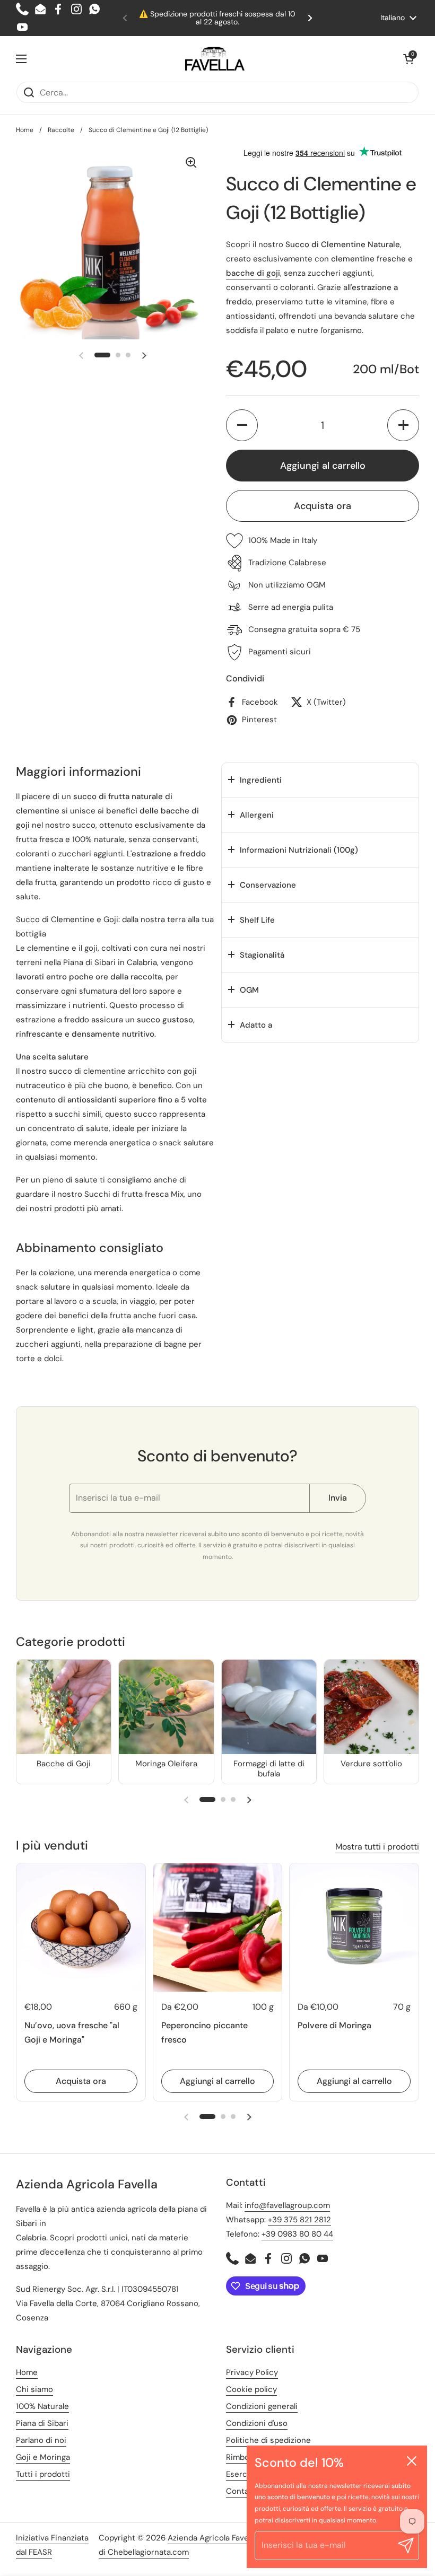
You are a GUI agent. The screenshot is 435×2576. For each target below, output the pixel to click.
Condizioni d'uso (257, 2423)
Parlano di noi (41, 2440)
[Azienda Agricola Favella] (215, 59)
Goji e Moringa (43, 2457)
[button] (408, 59)
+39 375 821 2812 (299, 2220)
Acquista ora (323, 506)
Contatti (242, 2491)
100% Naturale (42, 2406)
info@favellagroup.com (287, 2205)
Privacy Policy (252, 2372)
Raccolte (61, 130)
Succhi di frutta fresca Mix (134, 1194)
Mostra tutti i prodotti (377, 1847)
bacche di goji (253, 273)
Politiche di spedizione (268, 2440)
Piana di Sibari (89, 962)
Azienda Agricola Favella (212, 2538)
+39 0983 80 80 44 (297, 2234)
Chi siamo (34, 2389)
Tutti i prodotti (43, 2474)
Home (25, 130)
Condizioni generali (262, 2406)
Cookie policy (251, 2389)
